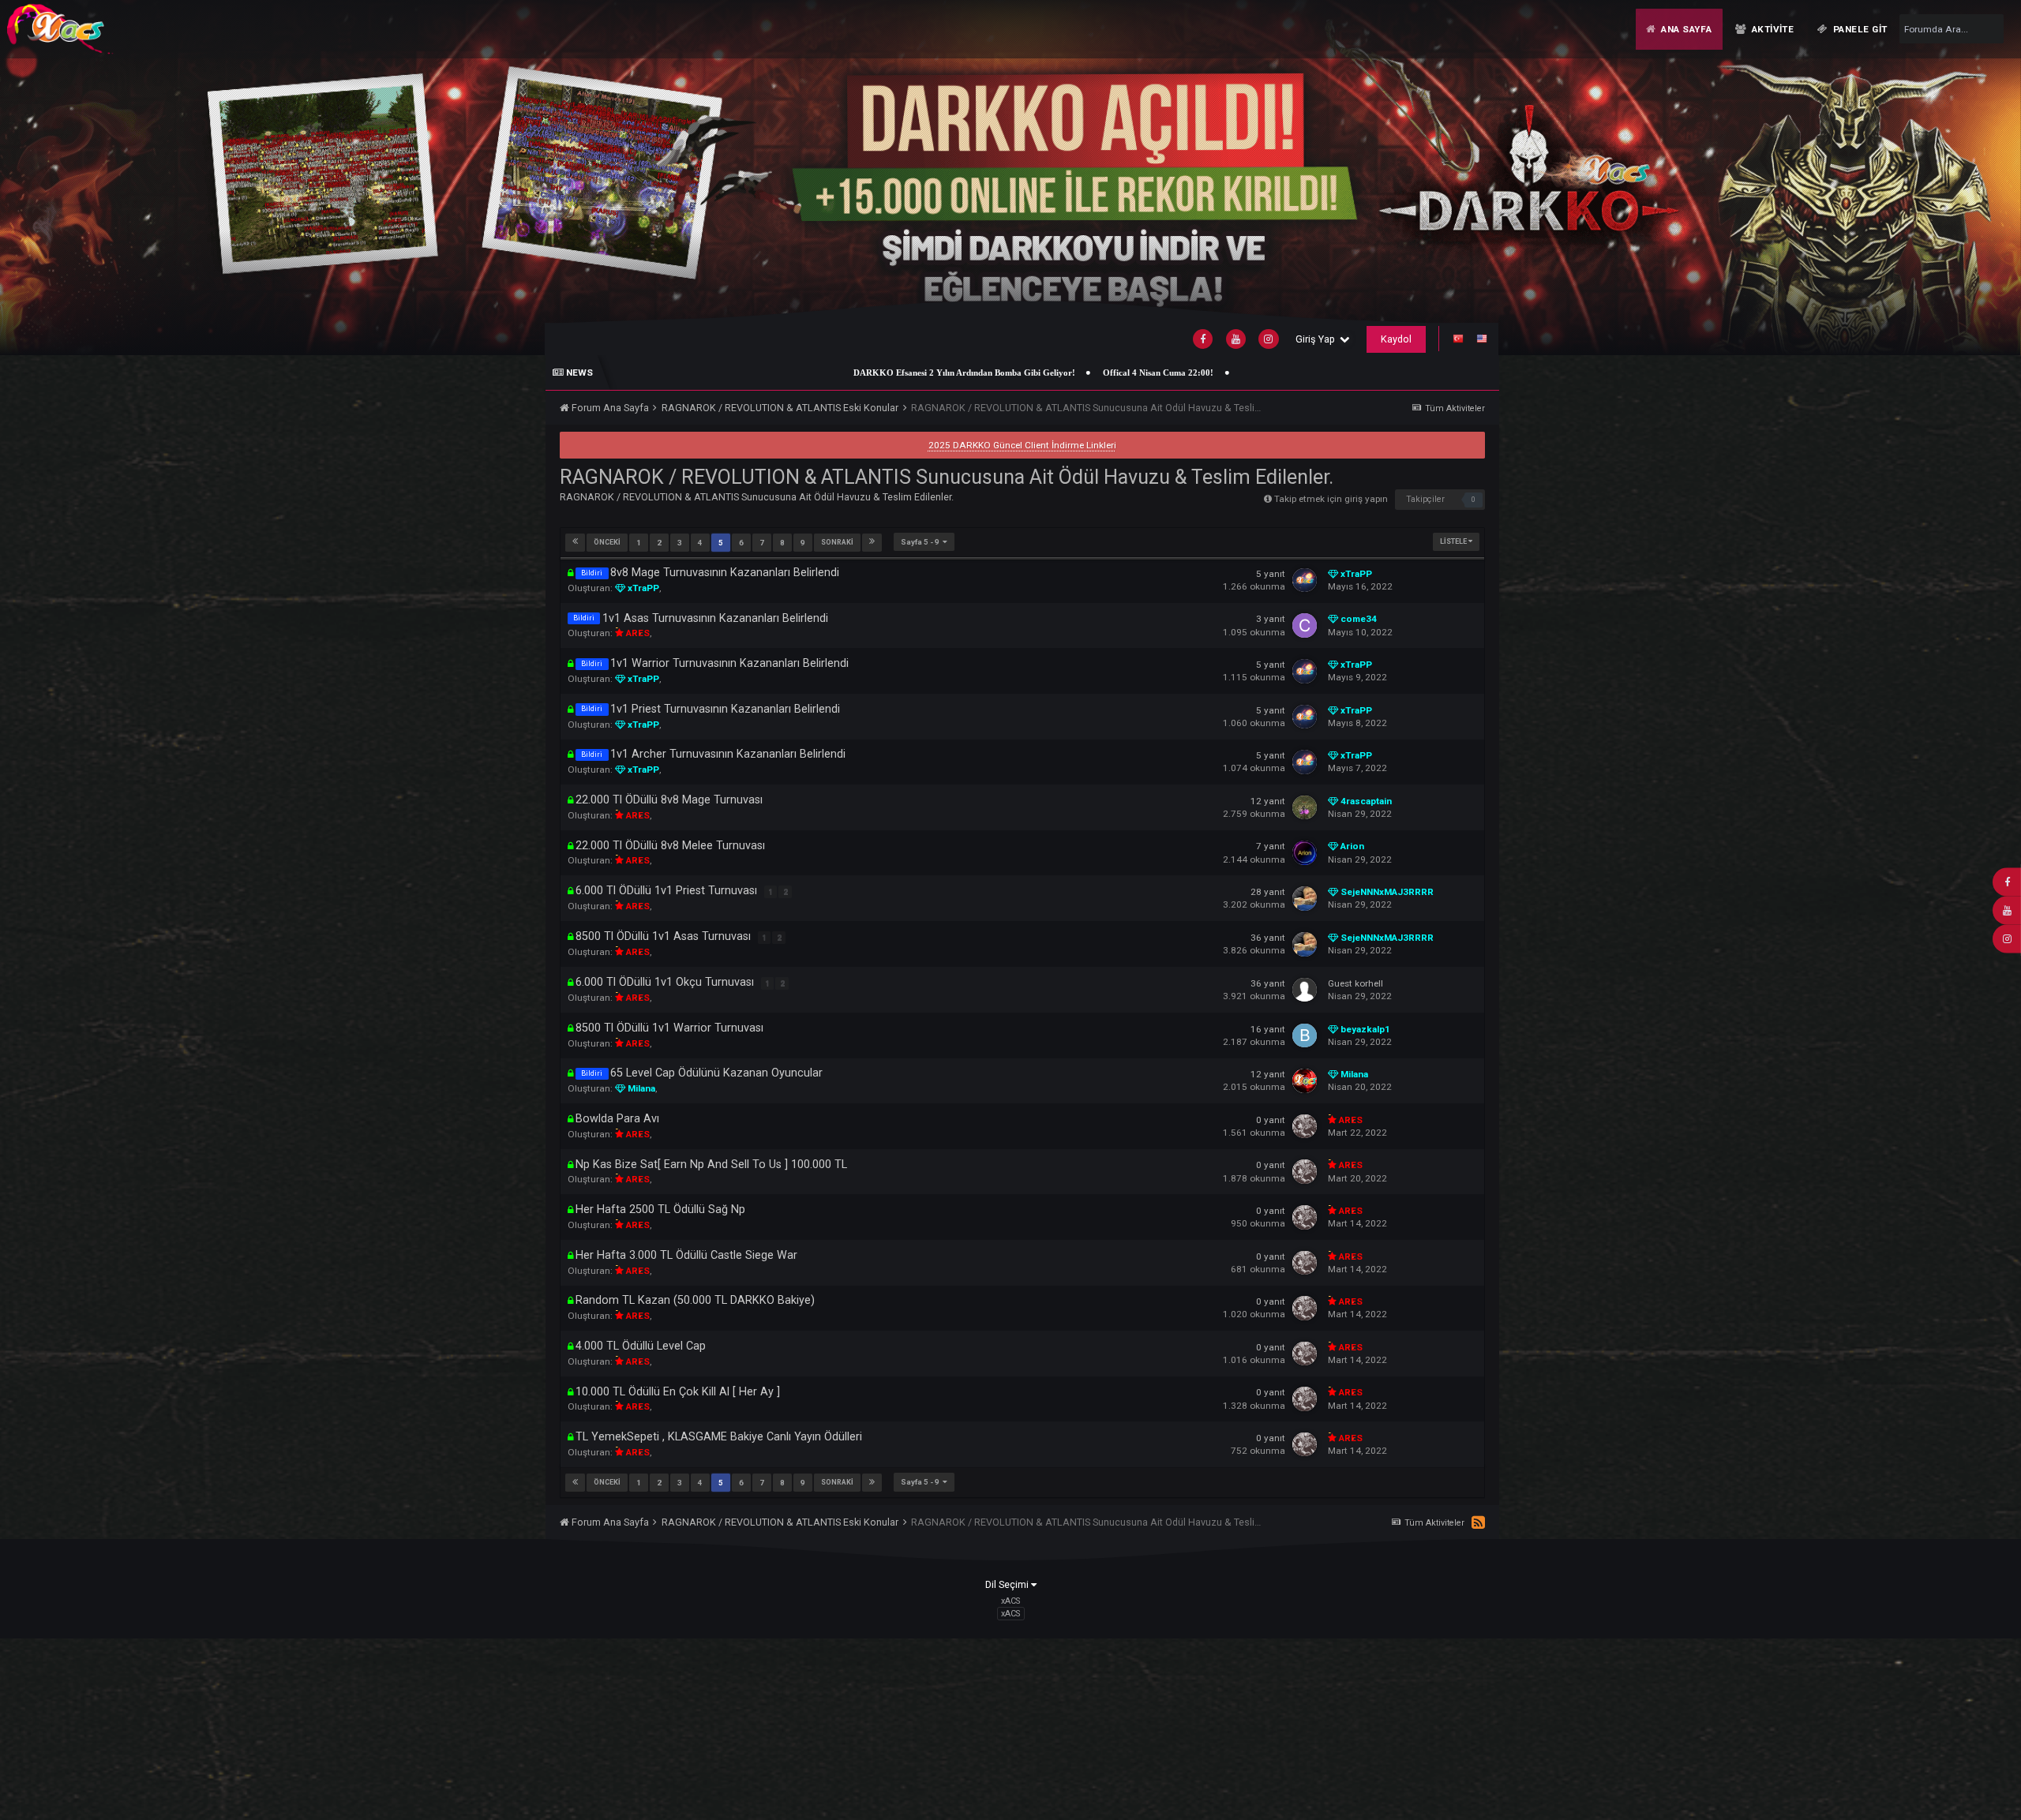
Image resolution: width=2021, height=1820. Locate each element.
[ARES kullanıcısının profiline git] (1305, 1127)
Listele (1454, 541)
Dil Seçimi (1008, 1584)
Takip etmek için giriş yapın (1331, 499)
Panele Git (1859, 29)
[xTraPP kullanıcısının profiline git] (1305, 580)
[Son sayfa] (872, 543)
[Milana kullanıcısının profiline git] (1305, 1081)
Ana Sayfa (1685, 29)
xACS (1010, 1614)
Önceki (607, 542)
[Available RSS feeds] (1478, 1523)
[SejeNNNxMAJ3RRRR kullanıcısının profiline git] (1305, 899)
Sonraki (837, 542)
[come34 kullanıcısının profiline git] (1305, 625)
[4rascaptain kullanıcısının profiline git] (1305, 808)
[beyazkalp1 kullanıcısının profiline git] (1305, 1036)
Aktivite (1771, 29)
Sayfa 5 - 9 (922, 542)
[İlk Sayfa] (575, 543)
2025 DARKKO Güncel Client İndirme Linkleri (1022, 445)
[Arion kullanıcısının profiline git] (1305, 853)
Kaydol (1396, 339)
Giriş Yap (1318, 339)
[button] (1972, 177)
